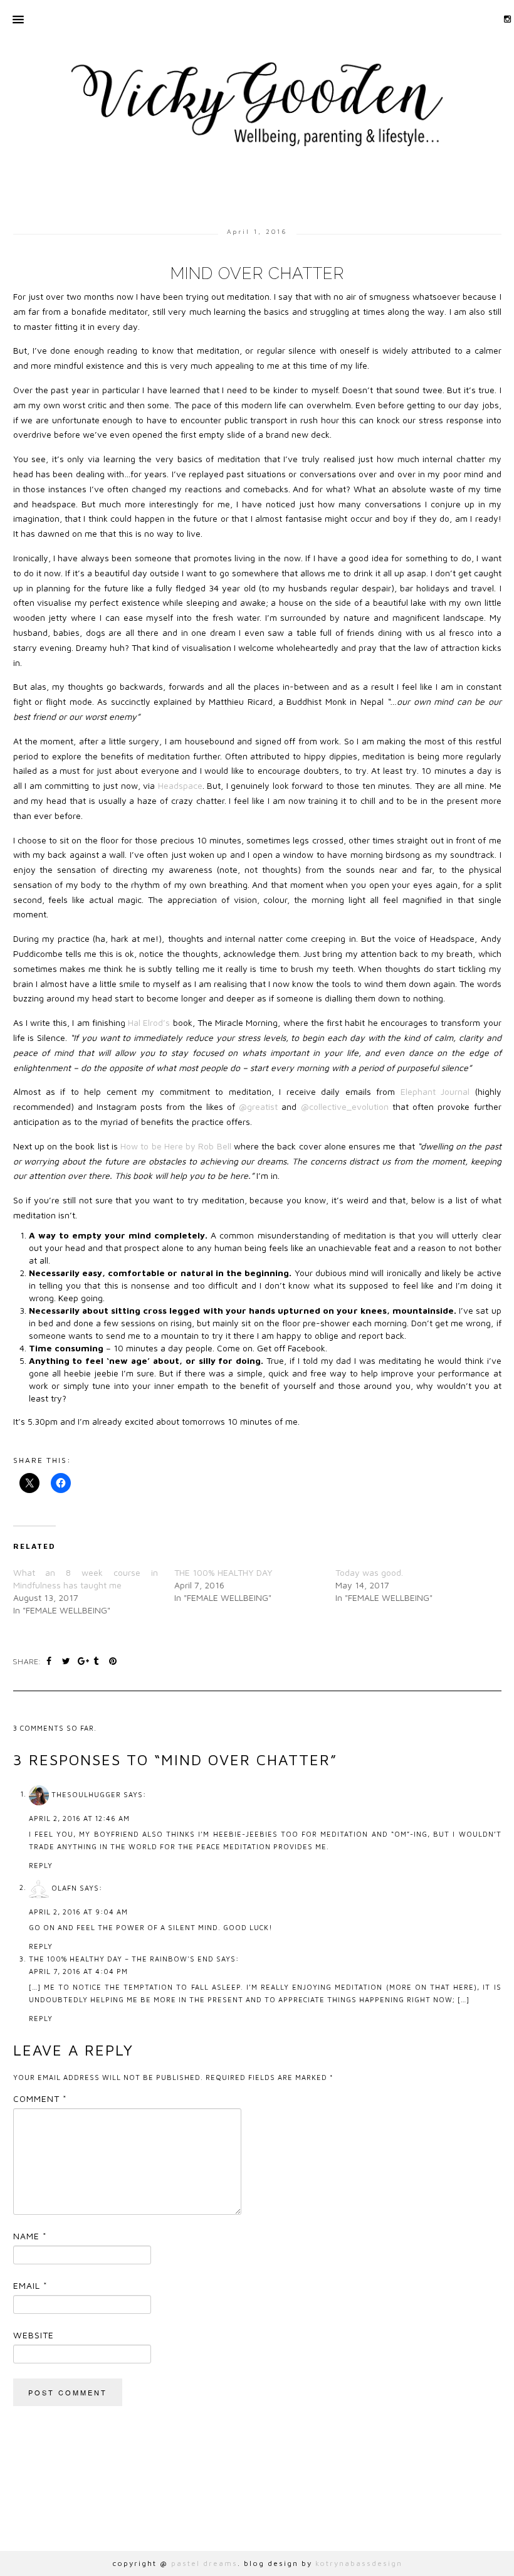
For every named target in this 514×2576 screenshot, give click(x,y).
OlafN (64, 1887)
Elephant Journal (438, 1091)
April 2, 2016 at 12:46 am (79, 1818)
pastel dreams (204, 2563)
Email (30, 2285)
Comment (40, 2098)
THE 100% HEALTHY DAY (223, 1572)
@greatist (260, 1106)
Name (30, 2236)
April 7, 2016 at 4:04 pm (78, 1971)
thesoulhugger (86, 1794)
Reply (41, 1865)
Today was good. (369, 1572)
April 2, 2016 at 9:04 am (78, 1912)
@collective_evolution (345, 1106)
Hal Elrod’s (149, 1022)
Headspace (180, 785)
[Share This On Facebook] (51, 1661)
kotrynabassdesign (359, 2563)
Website (34, 2335)
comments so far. (58, 1728)
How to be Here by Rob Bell (177, 1146)
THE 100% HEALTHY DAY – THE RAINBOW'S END (121, 1959)
